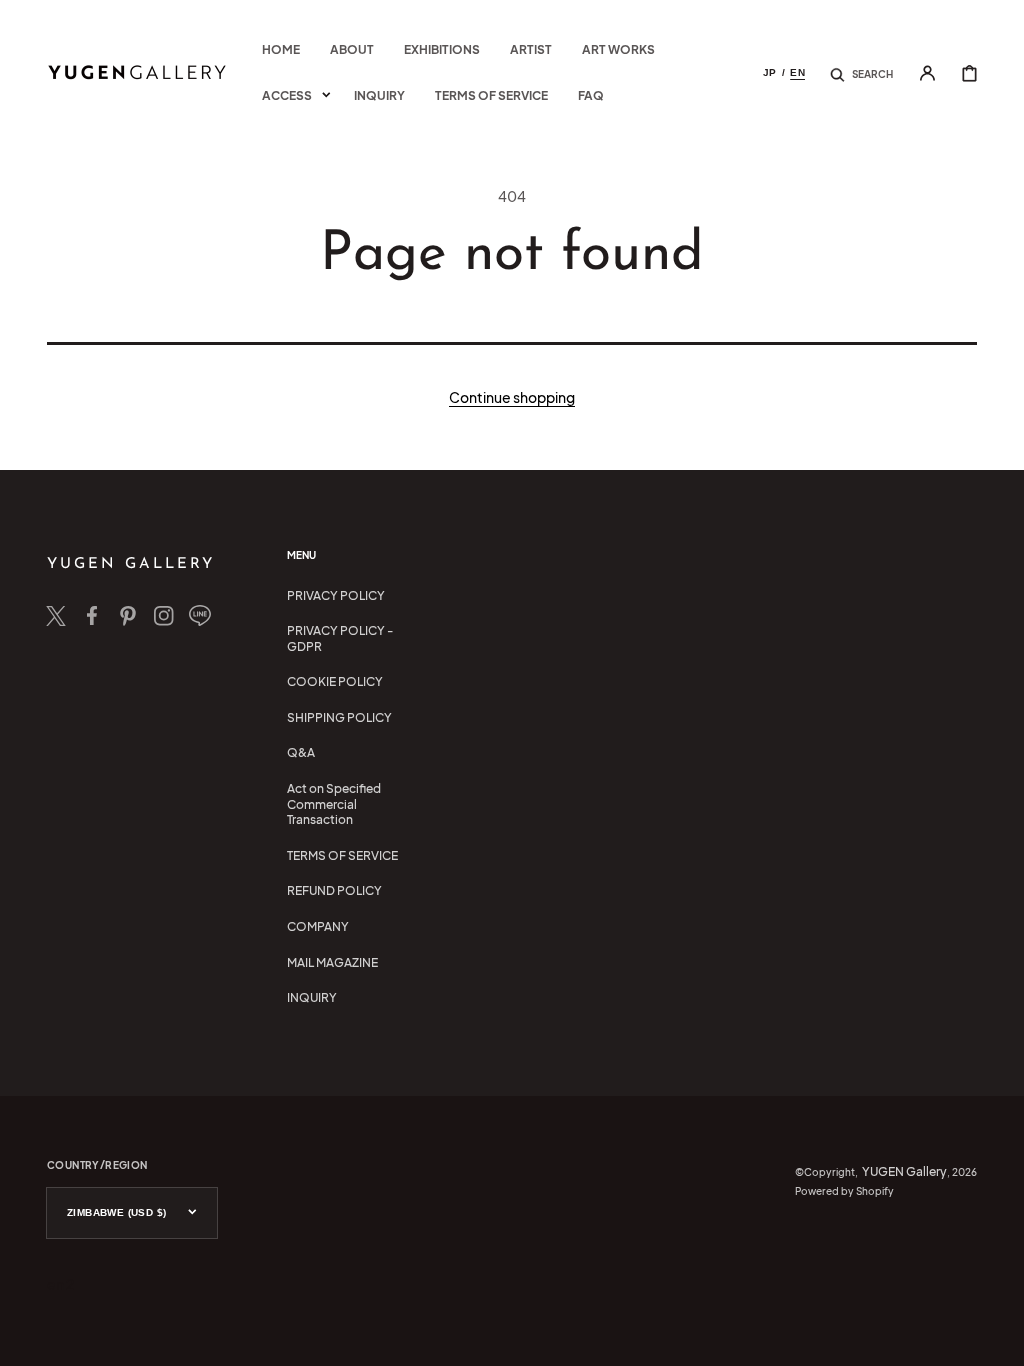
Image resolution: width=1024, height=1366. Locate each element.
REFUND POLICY (334, 890)
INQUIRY (312, 997)
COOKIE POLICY (335, 681)
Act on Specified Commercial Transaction (334, 804)
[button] (861, 73)
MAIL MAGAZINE (332, 962)
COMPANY (318, 926)
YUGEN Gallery (904, 1171)
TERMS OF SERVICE (342, 855)
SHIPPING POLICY (339, 717)
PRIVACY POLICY (336, 595)
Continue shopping (512, 397)
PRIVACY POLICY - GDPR (340, 638)
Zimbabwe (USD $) (116, 1212)
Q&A (301, 752)
